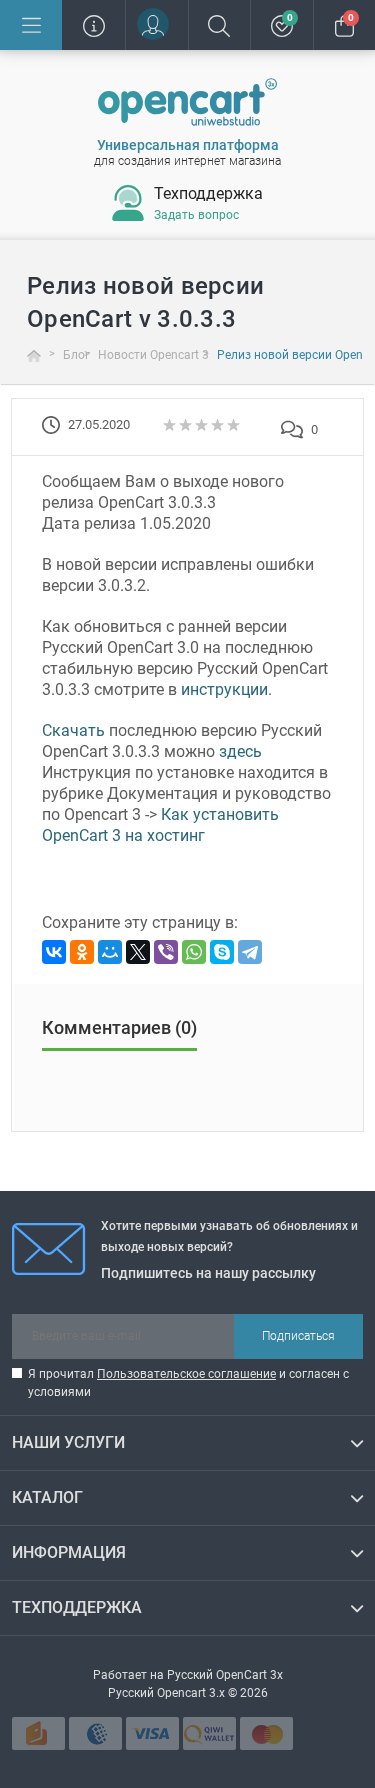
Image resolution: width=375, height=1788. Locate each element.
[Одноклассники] (82, 952)
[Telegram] (250, 952)
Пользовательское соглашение (186, 1374)
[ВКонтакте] (54, 952)
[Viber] (166, 952)
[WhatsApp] (194, 952)
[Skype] (222, 952)
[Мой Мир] (110, 952)
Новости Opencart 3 (153, 355)
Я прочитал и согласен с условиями (188, 1383)
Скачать (73, 730)
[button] (156, 25)
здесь (240, 751)
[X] (138, 952)
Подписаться (298, 1336)
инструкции (224, 689)
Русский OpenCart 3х (225, 1675)
